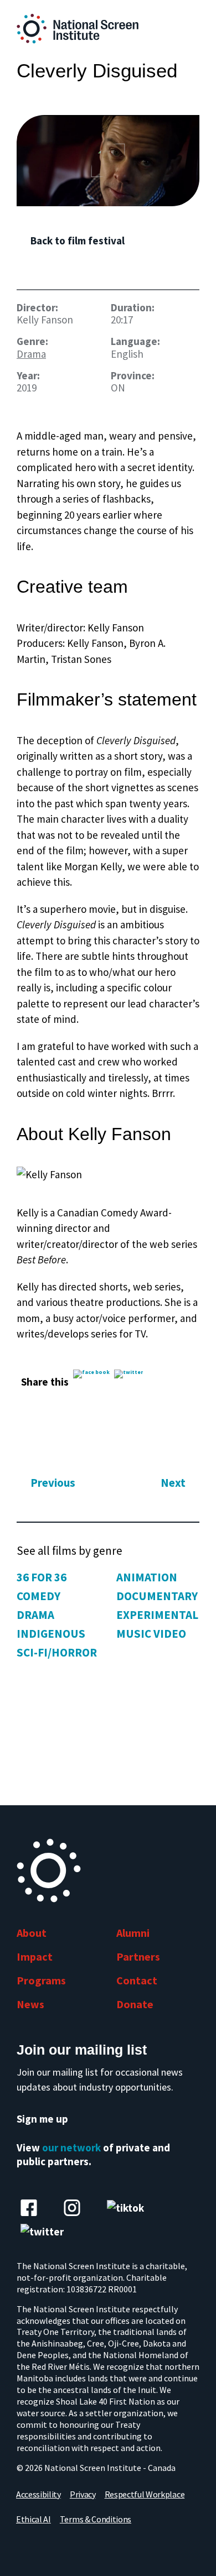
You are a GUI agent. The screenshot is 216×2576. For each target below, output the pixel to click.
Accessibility (38, 2494)
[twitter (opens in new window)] (42, 2232)
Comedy (38, 1596)
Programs (41, 1980)
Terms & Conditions (96, 2519)
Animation (147, 1577)
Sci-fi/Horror (57, 1652)
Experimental (157, 1615)
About (32, 1933)
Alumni (133, 1933)
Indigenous (51, 1634)
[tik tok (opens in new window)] (125, 2208)
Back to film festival (78, 241)
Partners (138, 1956)
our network (71, 2147)
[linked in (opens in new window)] (72, 2208)
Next (173, 1483)
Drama (31, 354)
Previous (53, 1483)
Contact (137, 1980)
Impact (35, 1956)
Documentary (157, 1596)
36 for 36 (42, 1577)
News (30, 2004)
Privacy (83, 2494)
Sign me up (42, 2119)
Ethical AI (34, 2519)
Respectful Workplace (145, 2494)
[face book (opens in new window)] (29, 2208)
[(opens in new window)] (108, 161)
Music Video (151, 1634)
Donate (135, 2004)
